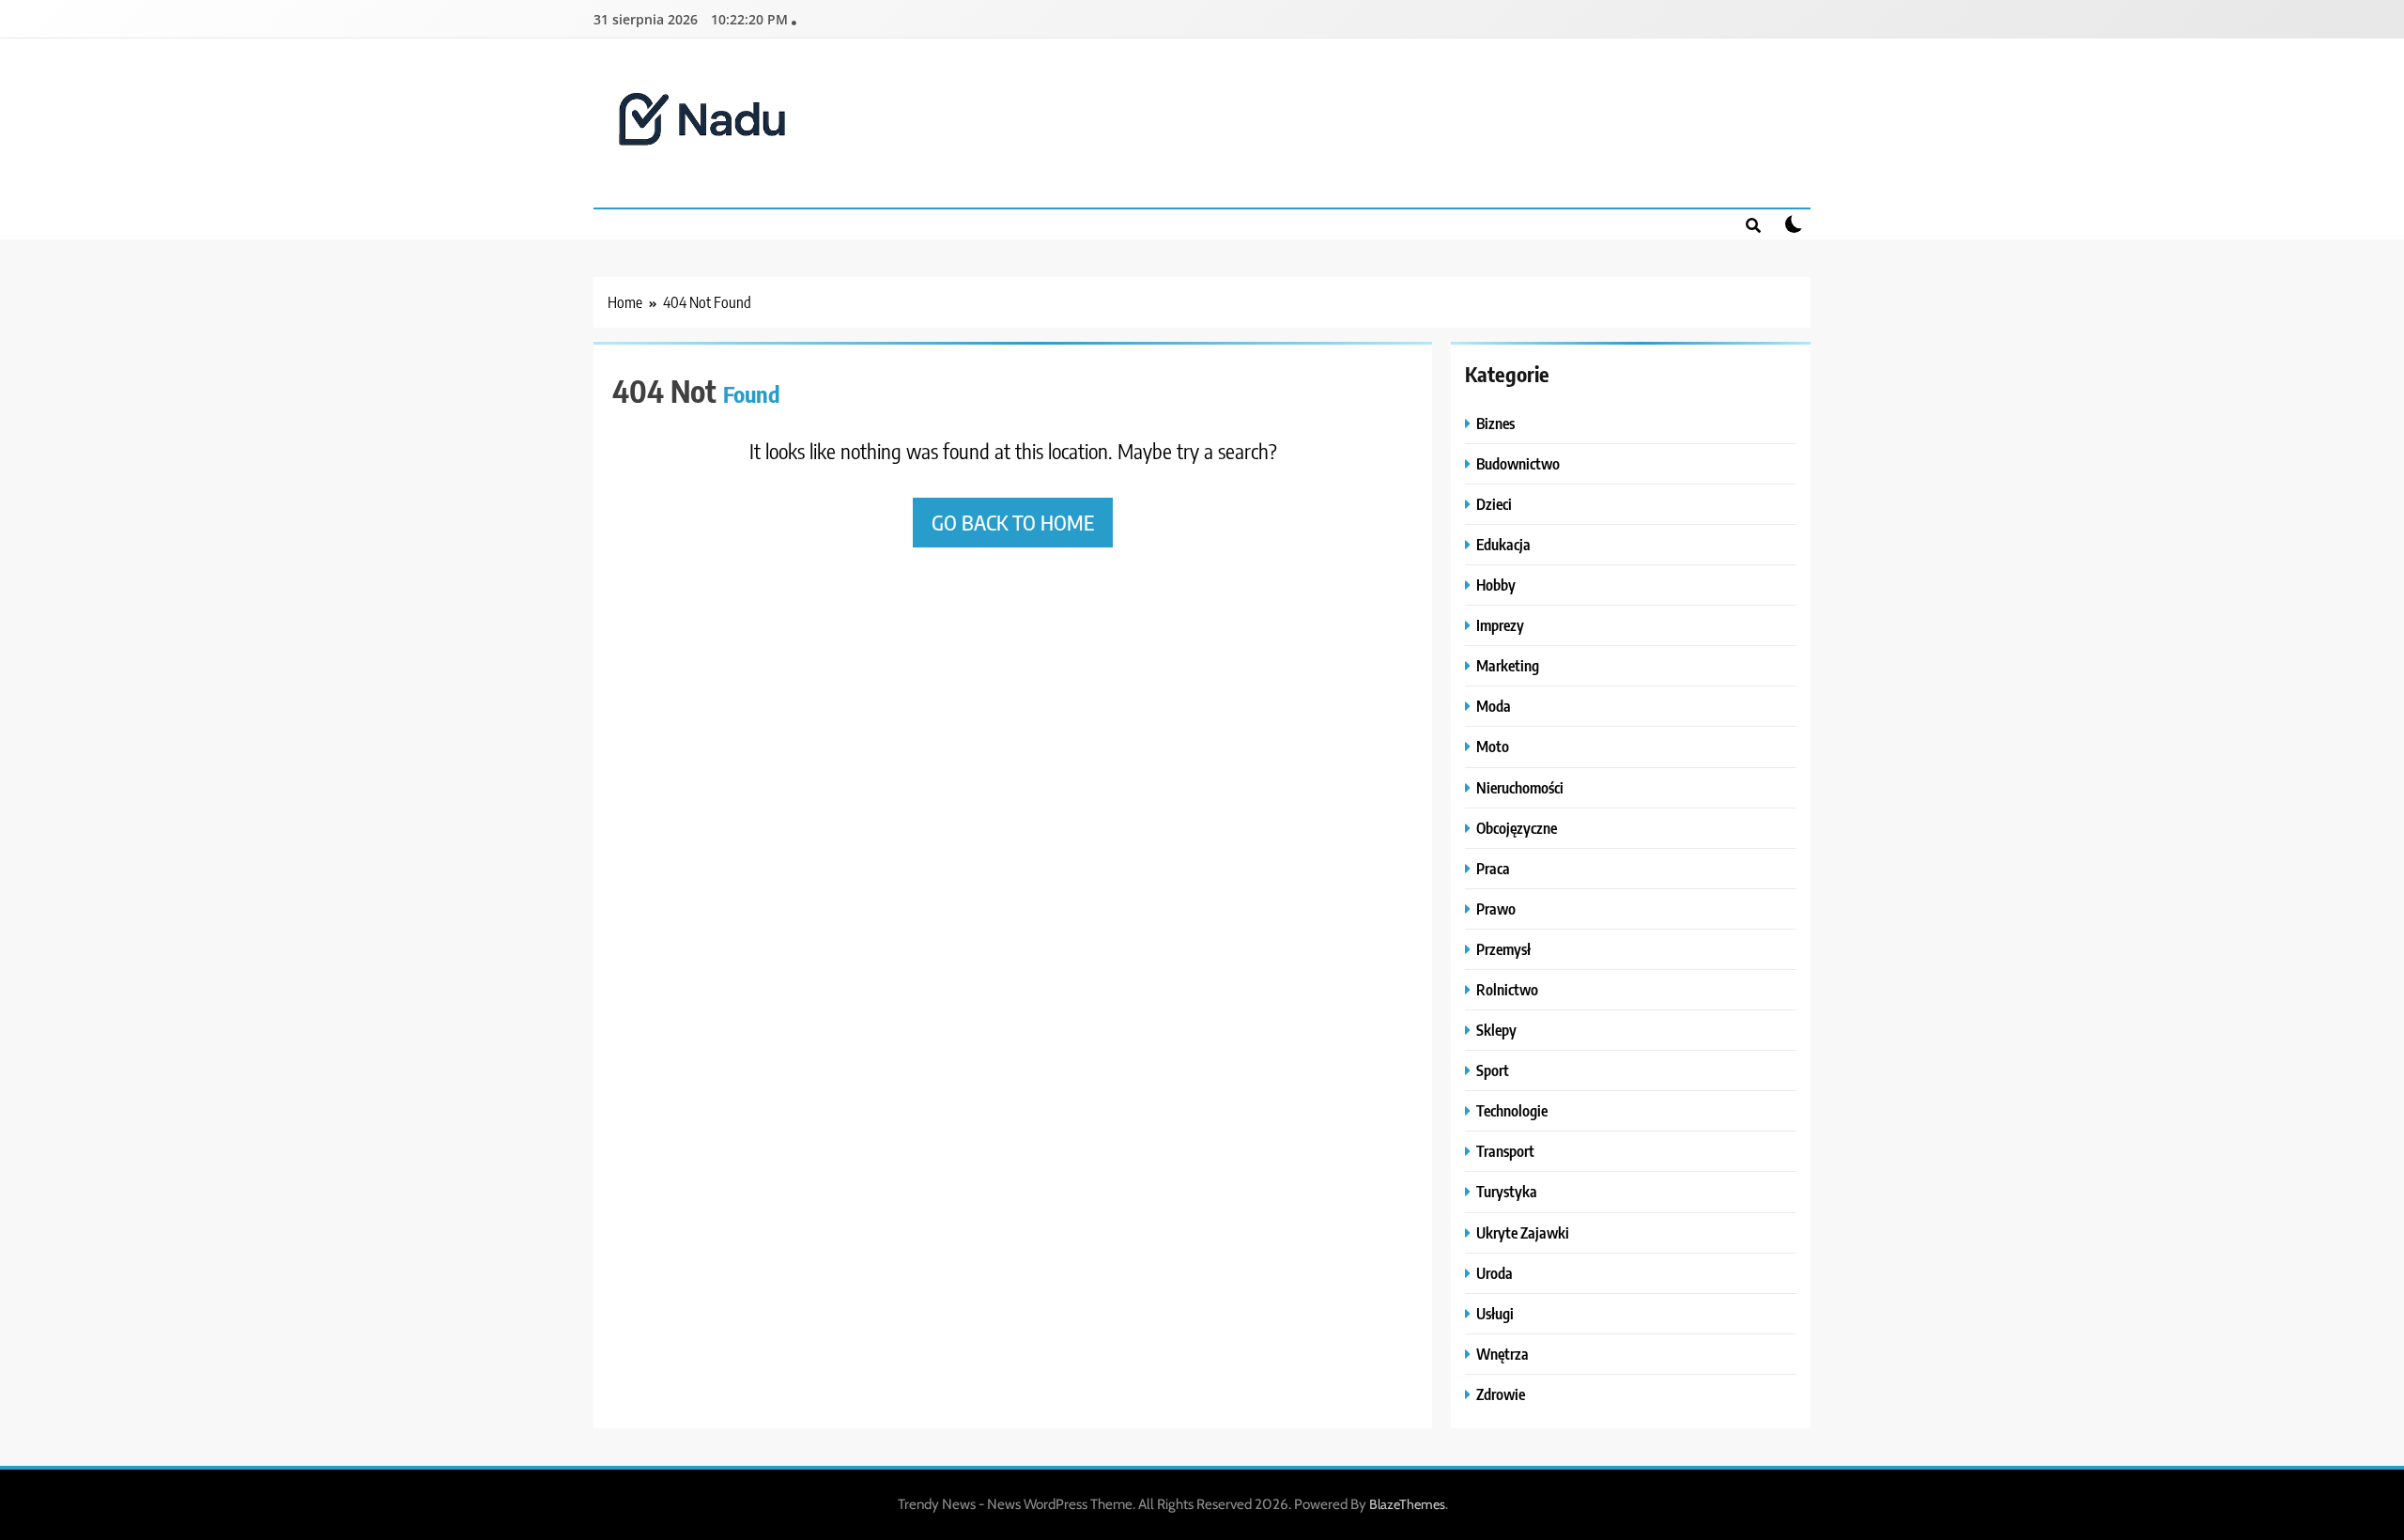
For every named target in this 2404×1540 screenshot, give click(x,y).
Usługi (1495, 1313)
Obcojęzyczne (1517, 828)
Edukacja (1503, 544)
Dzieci (1494, 504)
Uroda (1495, 1273)
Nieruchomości (1520, 787)
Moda (1494, 706)
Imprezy (1500, 625)
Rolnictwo (1507, 989)
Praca (1493, 868)
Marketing (1508, 665)
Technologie (1512, 1110)
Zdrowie (1501, 1394)
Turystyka (1507, 1191)
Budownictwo (1518, 463)
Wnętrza (1502, 1354)
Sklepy (1496, 1030)
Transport (1505, 1151)
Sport (1493, 1070)
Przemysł (1503, 949)
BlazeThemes (1407, 1504)
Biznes (1495, 423)
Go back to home (1013, 522)
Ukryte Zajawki (1523, 1232)
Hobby (1496, 585)
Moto (1493, 746)
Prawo (1496, 909)
